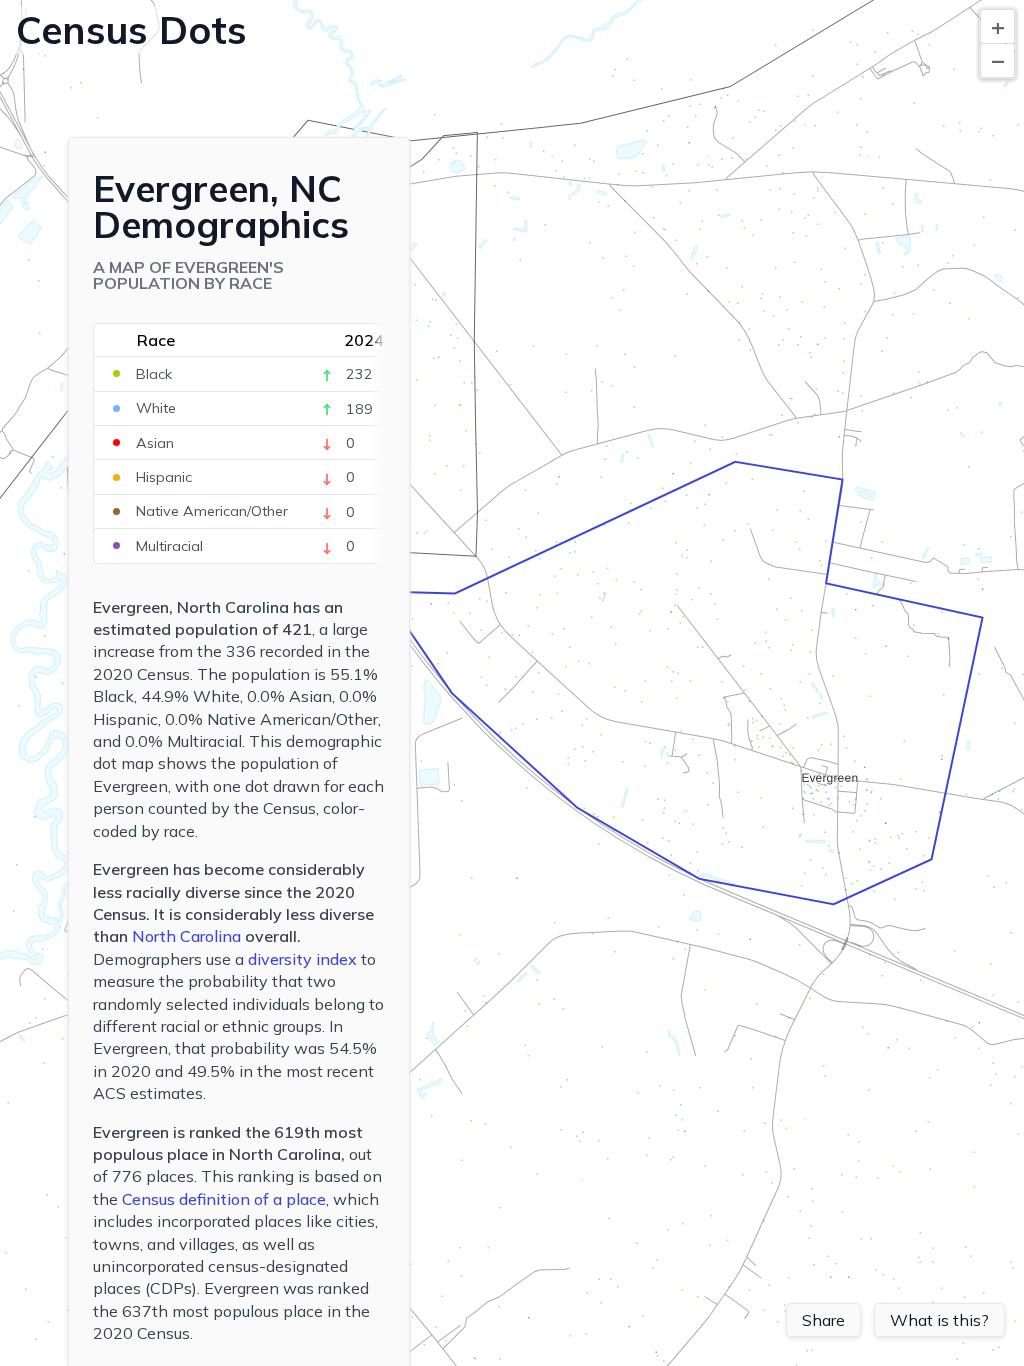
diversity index (302, 959)
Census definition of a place (224, 1199)
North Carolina (186, 936)
